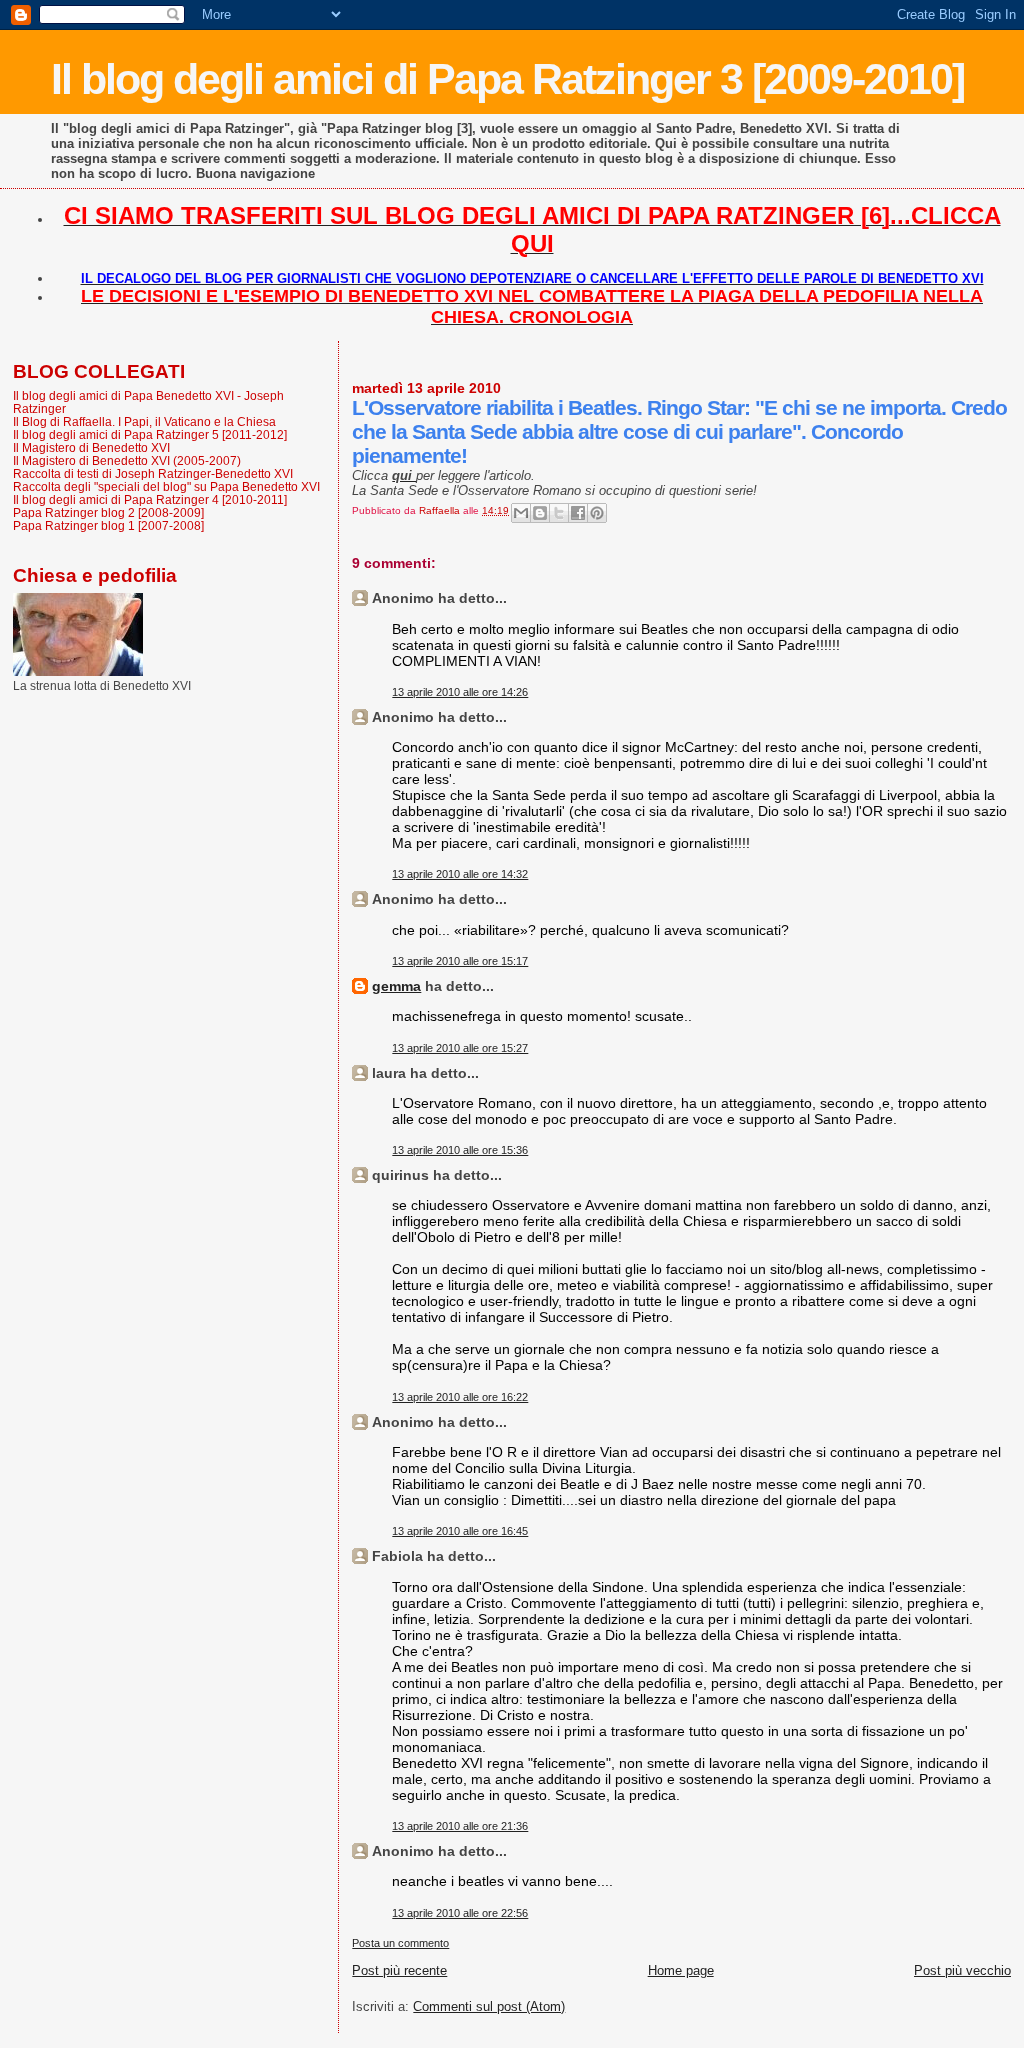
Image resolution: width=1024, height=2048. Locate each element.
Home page (681, 1970)
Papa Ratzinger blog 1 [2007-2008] (108, 525)
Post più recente (399, 1970)
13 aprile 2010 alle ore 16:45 (460, 1531)
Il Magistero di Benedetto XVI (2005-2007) (127, 460)
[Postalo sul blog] (540, 513)
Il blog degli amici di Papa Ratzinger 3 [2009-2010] (507, 79)
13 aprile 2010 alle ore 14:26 (460, 692)
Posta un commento (400, 1943)
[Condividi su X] (559, 513)
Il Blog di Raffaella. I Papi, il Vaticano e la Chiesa (144, 421)
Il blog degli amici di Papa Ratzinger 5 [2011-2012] (150, 434)
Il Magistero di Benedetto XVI (91, 447)
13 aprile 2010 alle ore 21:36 (460, 1826)
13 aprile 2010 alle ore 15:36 (460, 1150)
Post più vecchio (962, 1970)
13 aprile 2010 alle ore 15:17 (460, 961)
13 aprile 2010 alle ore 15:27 (460, 1048)
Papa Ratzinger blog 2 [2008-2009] (108, 512)
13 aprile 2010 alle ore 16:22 (460, 1397)
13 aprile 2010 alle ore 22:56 (460, 1913)
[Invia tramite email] (521, 513)
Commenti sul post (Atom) (489, 2006)
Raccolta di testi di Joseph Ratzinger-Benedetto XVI (153, 473)
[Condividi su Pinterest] (597, 513)
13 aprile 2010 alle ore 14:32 (460, 874)
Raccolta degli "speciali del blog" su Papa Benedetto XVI (166, 486)
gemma (396, 986)
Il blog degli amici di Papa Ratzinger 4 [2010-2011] (150, 499)
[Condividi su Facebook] (578, 513)
